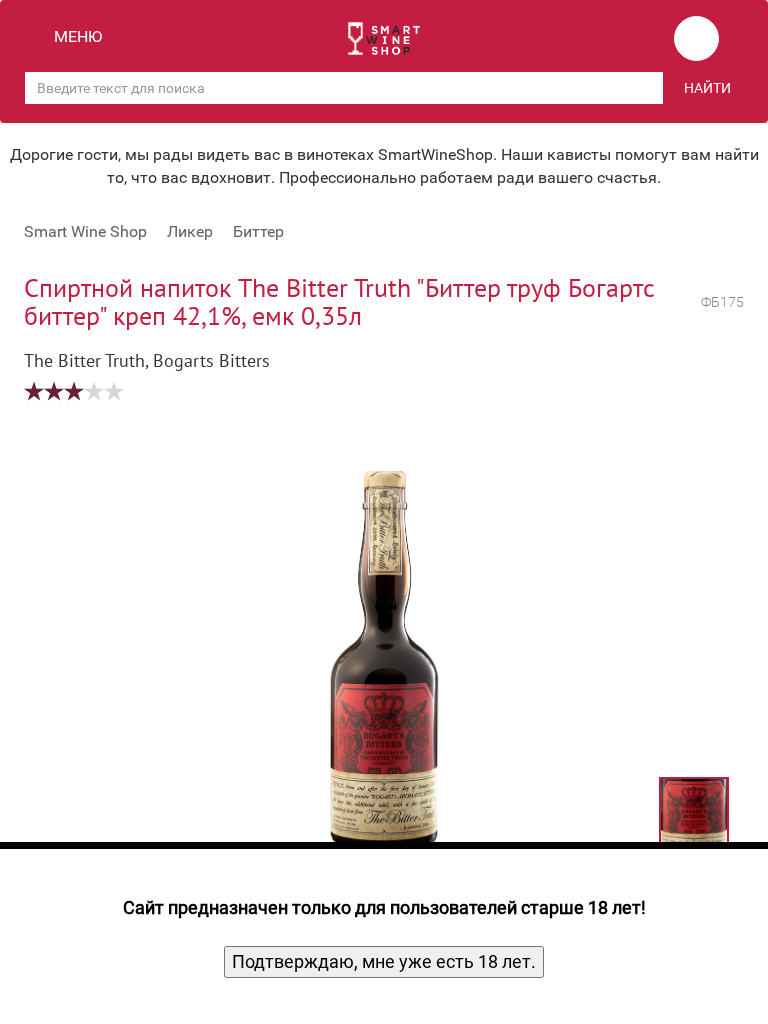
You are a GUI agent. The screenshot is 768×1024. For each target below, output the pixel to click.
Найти (707, 88)
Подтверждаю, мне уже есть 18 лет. (384, 961)
